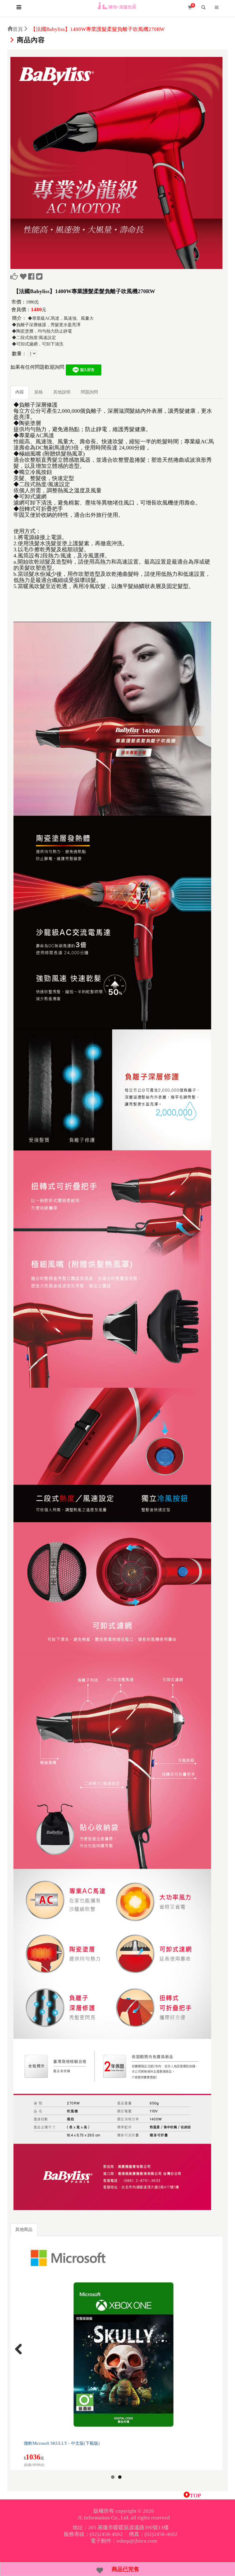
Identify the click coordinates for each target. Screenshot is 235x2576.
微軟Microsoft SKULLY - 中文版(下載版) (62, 2443)
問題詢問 (89, 392)
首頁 (18, 29)
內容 (20, 392)
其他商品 (24, 2229)
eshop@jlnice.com (137, 2541)
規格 (39, 392)
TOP (195, 2496)
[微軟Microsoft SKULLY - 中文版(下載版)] (123, 2338)
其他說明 (62, 392)
